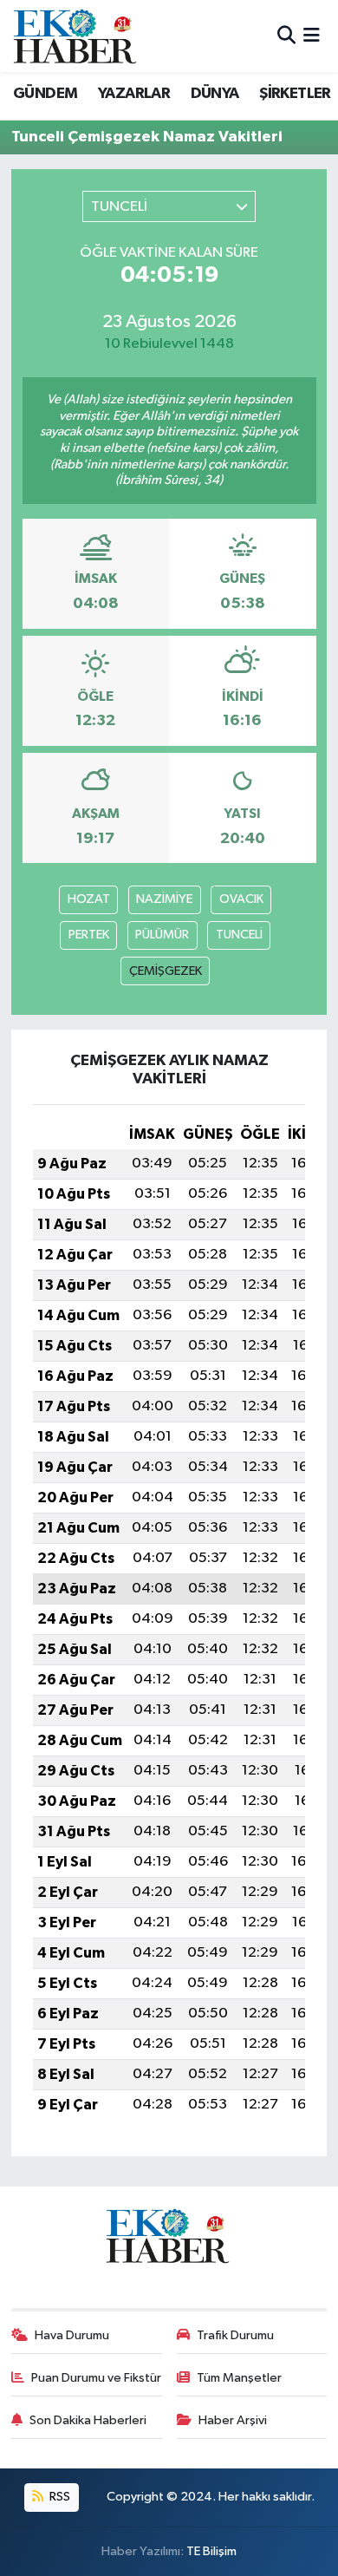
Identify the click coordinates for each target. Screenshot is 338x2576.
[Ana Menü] (312, 36)
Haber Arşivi (233, 2420)
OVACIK (241, 899)
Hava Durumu (72, 2335)
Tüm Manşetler (239, 2378)
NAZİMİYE (164, 899)
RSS (58, 2497)
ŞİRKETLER (295, 94)
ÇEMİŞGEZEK (166, 971)
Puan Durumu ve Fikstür (96, 2378)
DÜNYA (215, 94)
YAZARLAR (134, 94)
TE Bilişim (211, 2551)
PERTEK (89, 935)
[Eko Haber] (76, 36)
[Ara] (286, 36)
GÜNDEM (45, 94)
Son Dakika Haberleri (88, 2420)
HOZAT (89, 899)
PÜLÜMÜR (162, 935)
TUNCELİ (239, 935)
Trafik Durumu (235, 2335)
